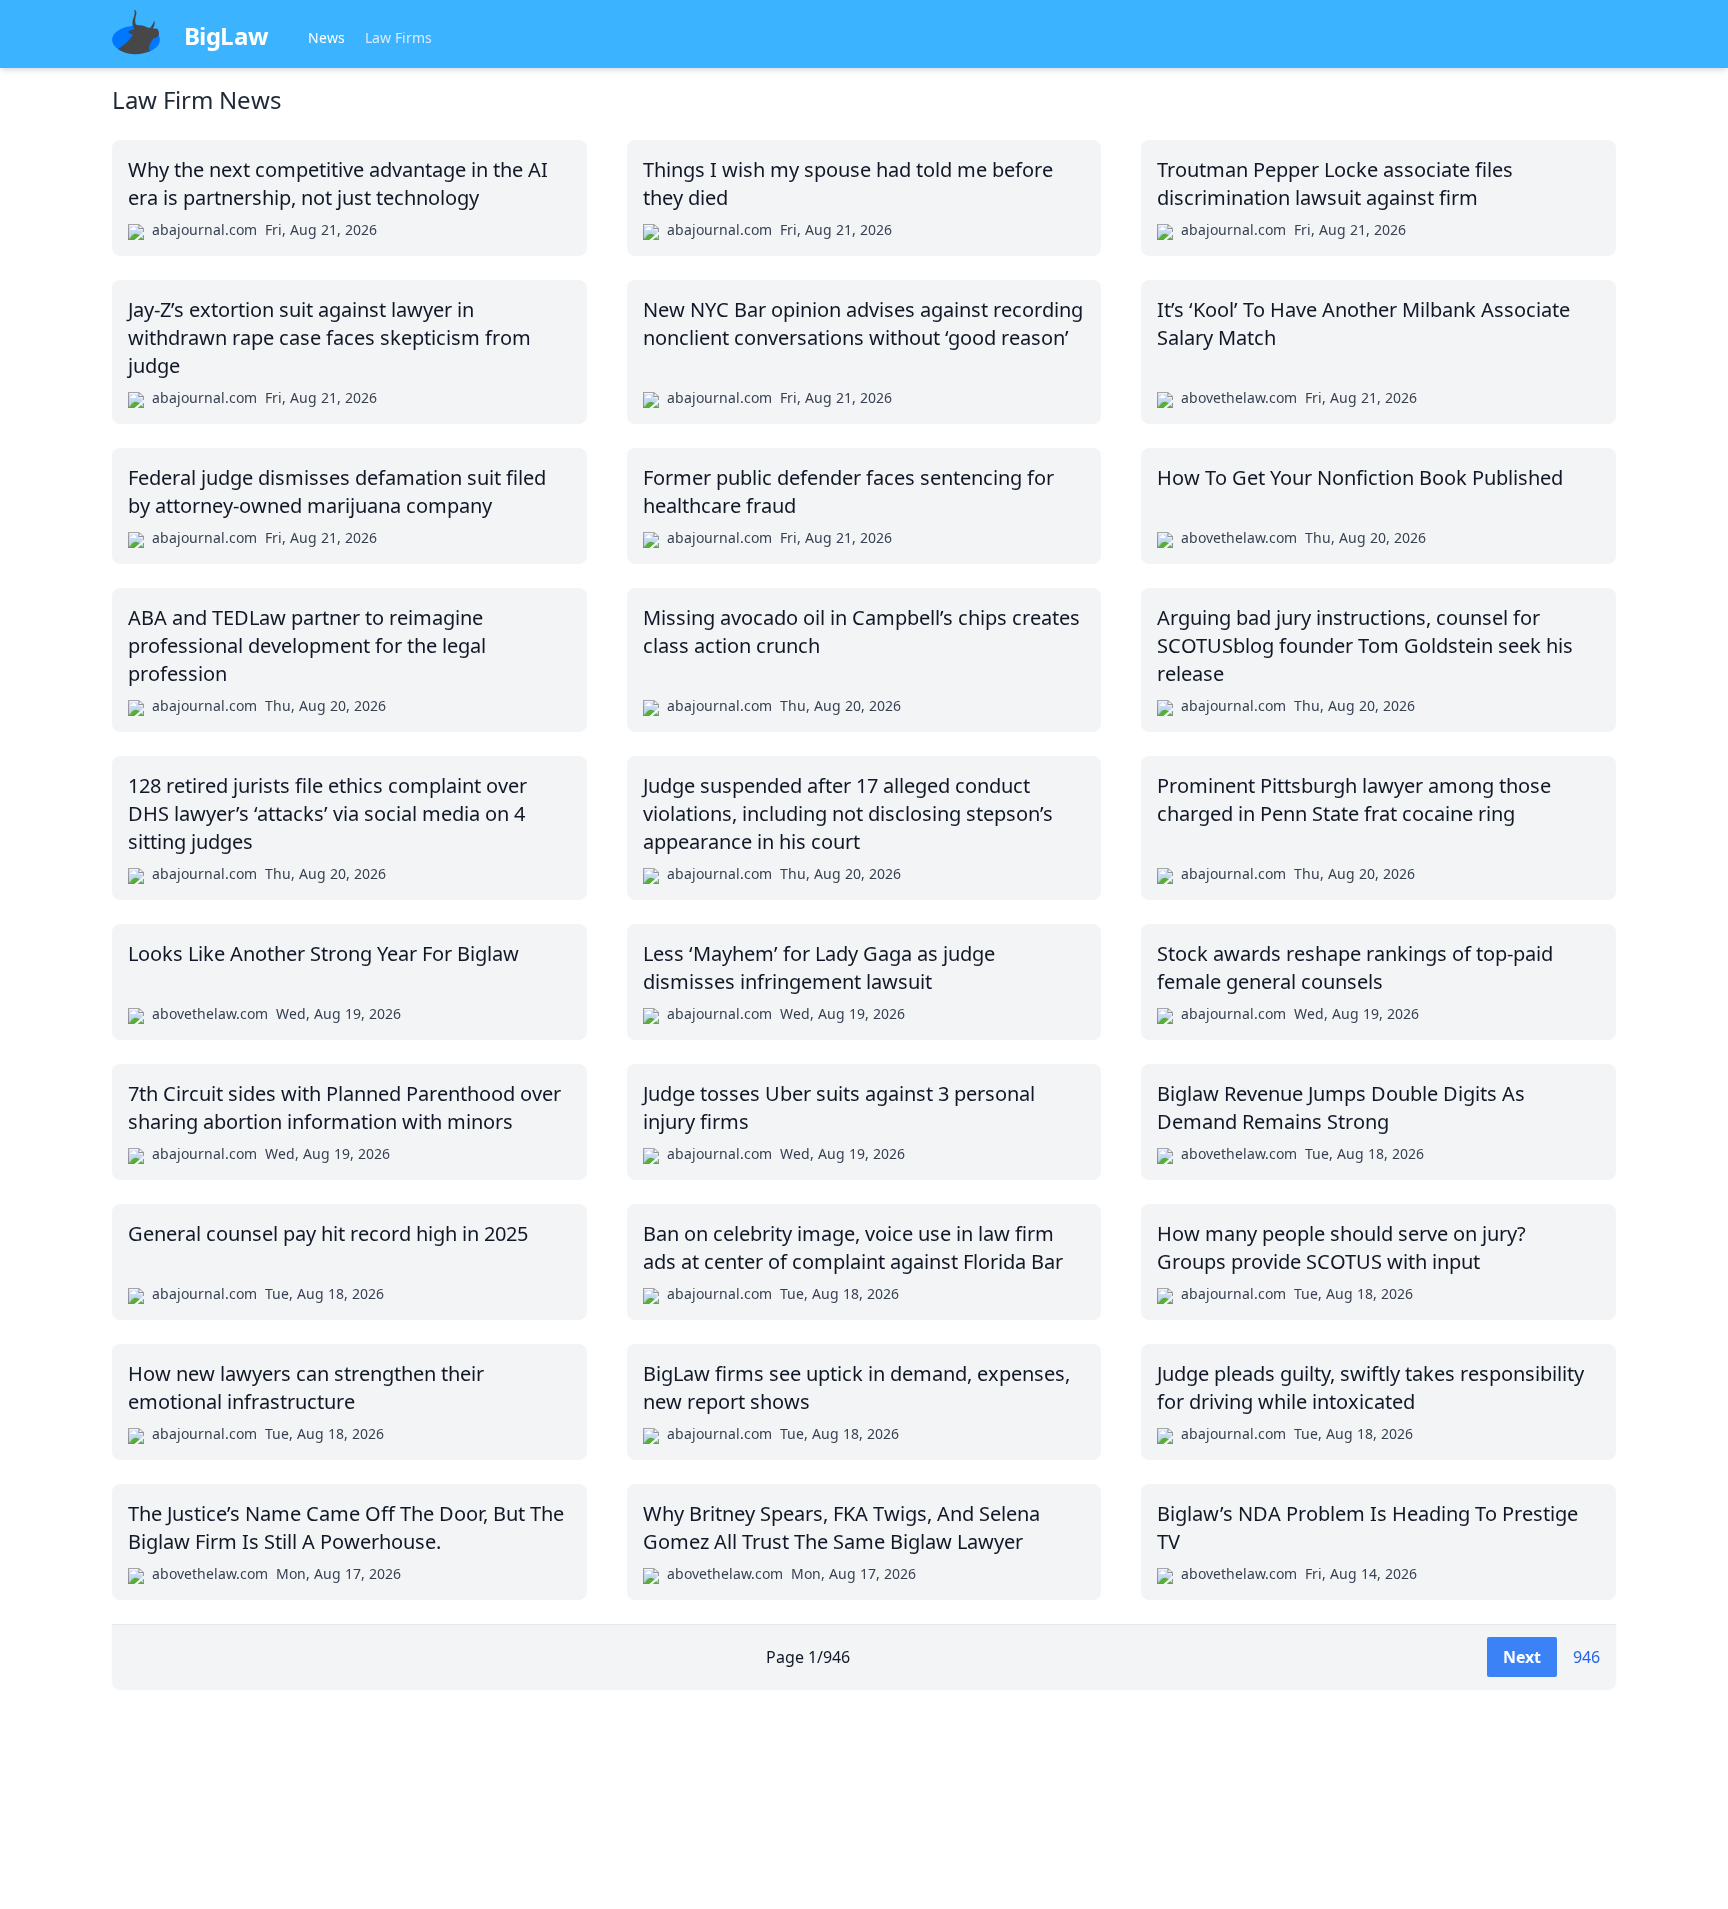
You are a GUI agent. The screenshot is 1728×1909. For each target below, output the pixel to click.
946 (1586, 1657)
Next (1522, 1657)
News (326, 37)
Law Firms (398, 37)
